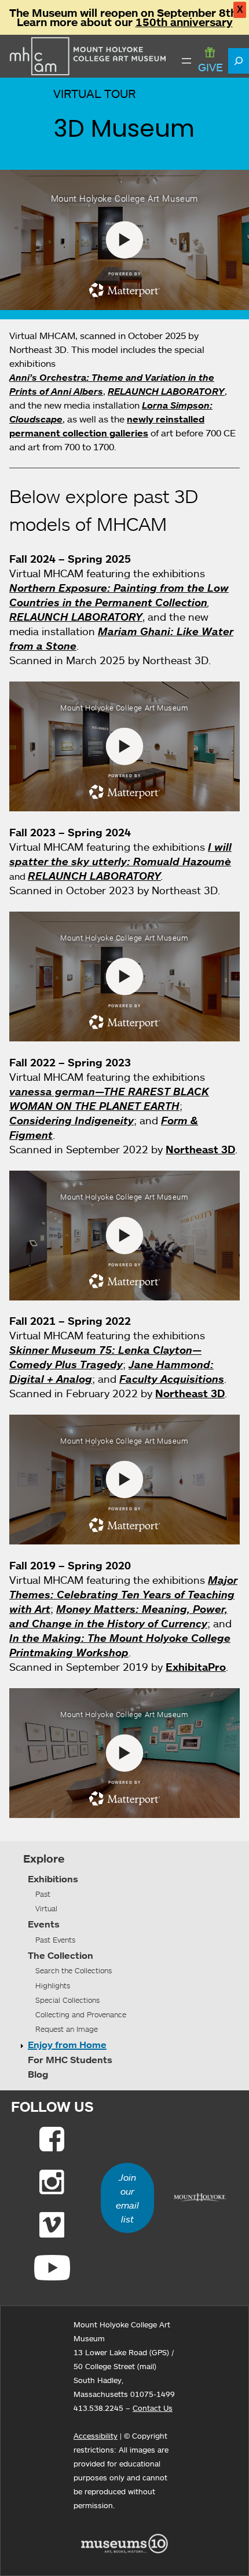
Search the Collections (74, 1970)
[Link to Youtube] (52, 2268)
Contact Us (153, 2408)
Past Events (55, 1940)
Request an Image (67, 2029)
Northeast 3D (200, 1149)
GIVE (210, 67)
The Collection (61, 1955)
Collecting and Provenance (81, 2014)
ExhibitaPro (196, 1667)
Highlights (53, 1985)
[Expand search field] (239, 61)
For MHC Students (70, 2060)
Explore (44, 1859)
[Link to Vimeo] (52, 2225)
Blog (38, 2074)
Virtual (46, 1908)
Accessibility (96, 2436)
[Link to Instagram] (52, 2182)
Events (44, 1924)
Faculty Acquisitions (172, 1379)
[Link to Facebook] (52, 2139)
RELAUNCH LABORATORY (166, 391)
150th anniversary (184, 22)
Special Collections (67, 2000)
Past (43, 1894)
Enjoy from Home (67, 2045)
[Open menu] (186, 61)
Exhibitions (53, 1879)
